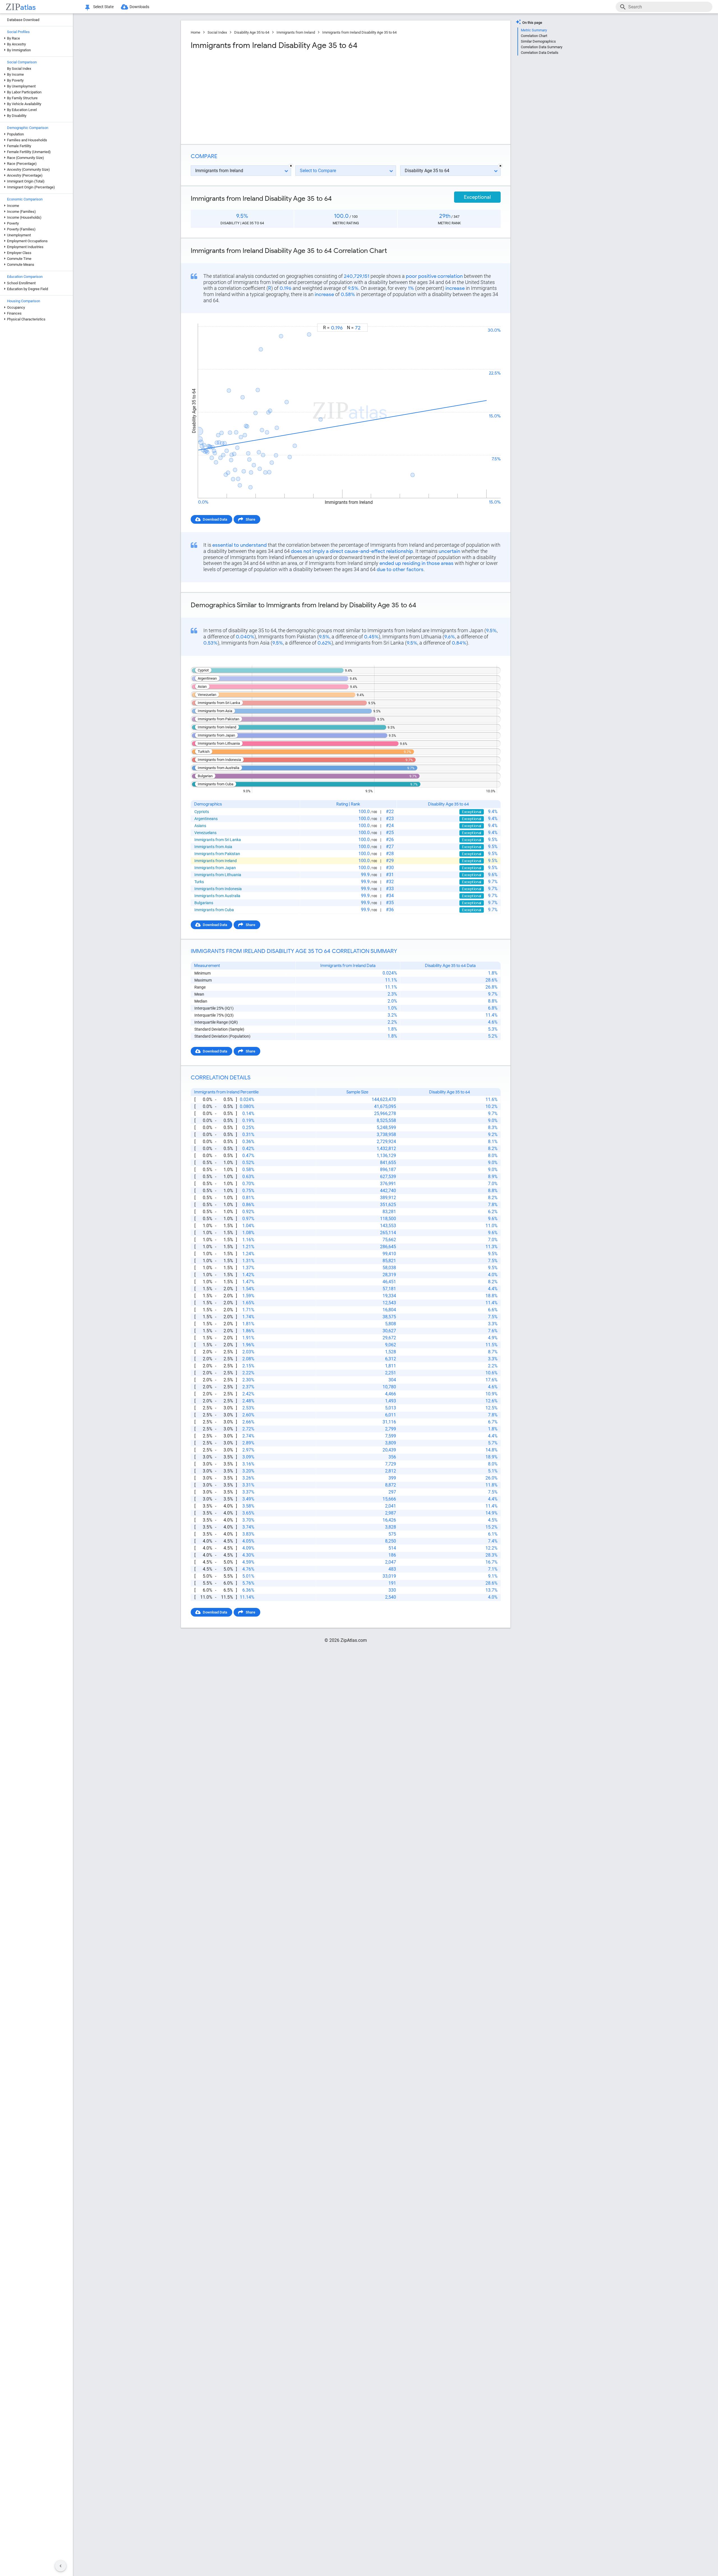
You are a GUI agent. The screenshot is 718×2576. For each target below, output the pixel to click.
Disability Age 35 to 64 (252, 32)
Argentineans (206, 819)
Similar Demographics (538, 41)
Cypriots (202, 812)
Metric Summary (534, 30)
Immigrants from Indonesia (218, 889)
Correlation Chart (534, 36)
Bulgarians (204, 903)
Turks (199, 882)
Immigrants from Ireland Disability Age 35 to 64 (359, 32)
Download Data (215, 519)
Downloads (139, 7)
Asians (200, 826)
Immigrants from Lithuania (218, 875)
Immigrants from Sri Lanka (218, 840)
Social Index (217, 32)
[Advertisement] (268, 95)
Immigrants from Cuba (214, 910)
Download (489, 318)
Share (250, 519)
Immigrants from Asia (213, 847)
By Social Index (19, 69)
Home (195, 32)
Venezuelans (205, 833)
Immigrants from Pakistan (217, 854)
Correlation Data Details (540, 53)
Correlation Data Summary (542, 47)
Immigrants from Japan (215, 868)
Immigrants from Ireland (296, 32)
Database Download (23, 20)
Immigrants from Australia (217, 896)
